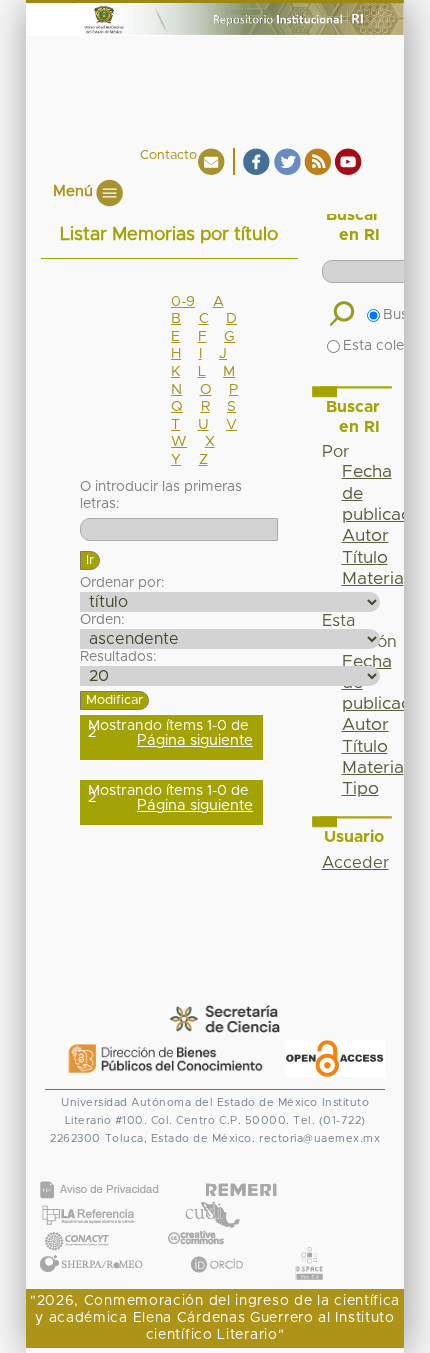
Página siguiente (195, 740)
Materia (373, 579)
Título (365, 558)
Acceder (355, 863)
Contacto (168, 155)
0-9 (183, 302)
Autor (365, 536)
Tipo (360, 789)
